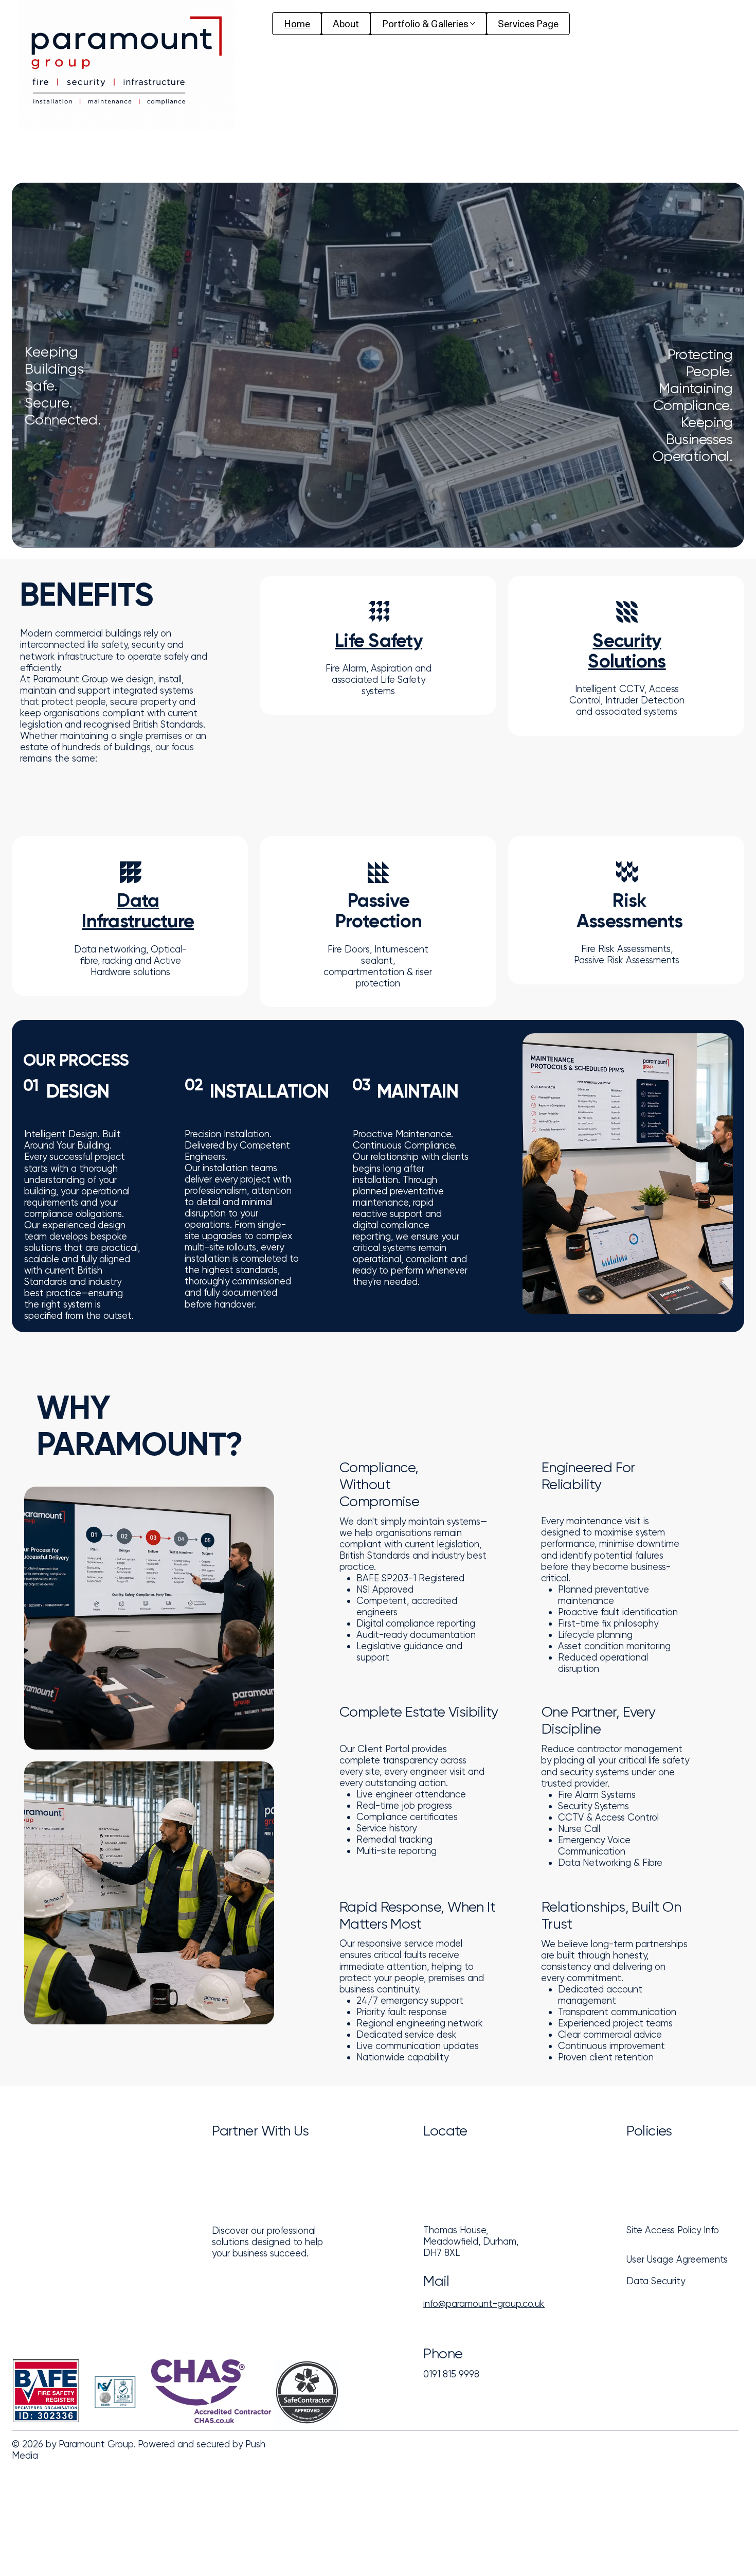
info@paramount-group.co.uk (484, 2304)
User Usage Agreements (677, 2259)
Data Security (656, 2281)
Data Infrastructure (138, 911)
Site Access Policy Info (673, 2230)
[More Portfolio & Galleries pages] (472, 23)
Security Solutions (627, 651)
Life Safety (379, 640)
